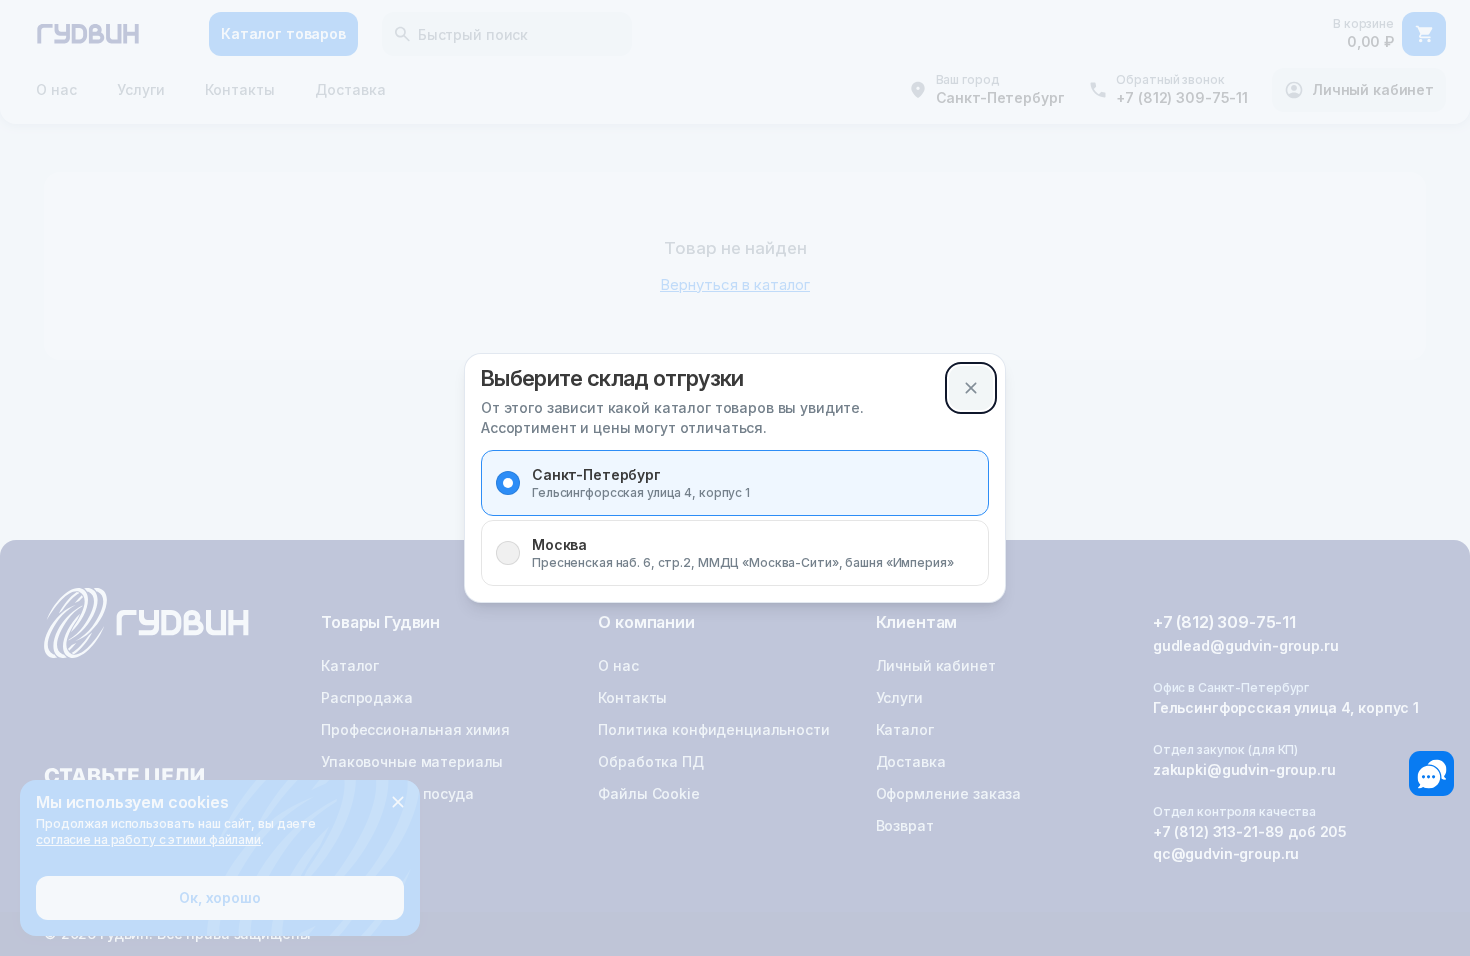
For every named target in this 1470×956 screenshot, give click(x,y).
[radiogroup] (735, 518)
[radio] (508, 483)
